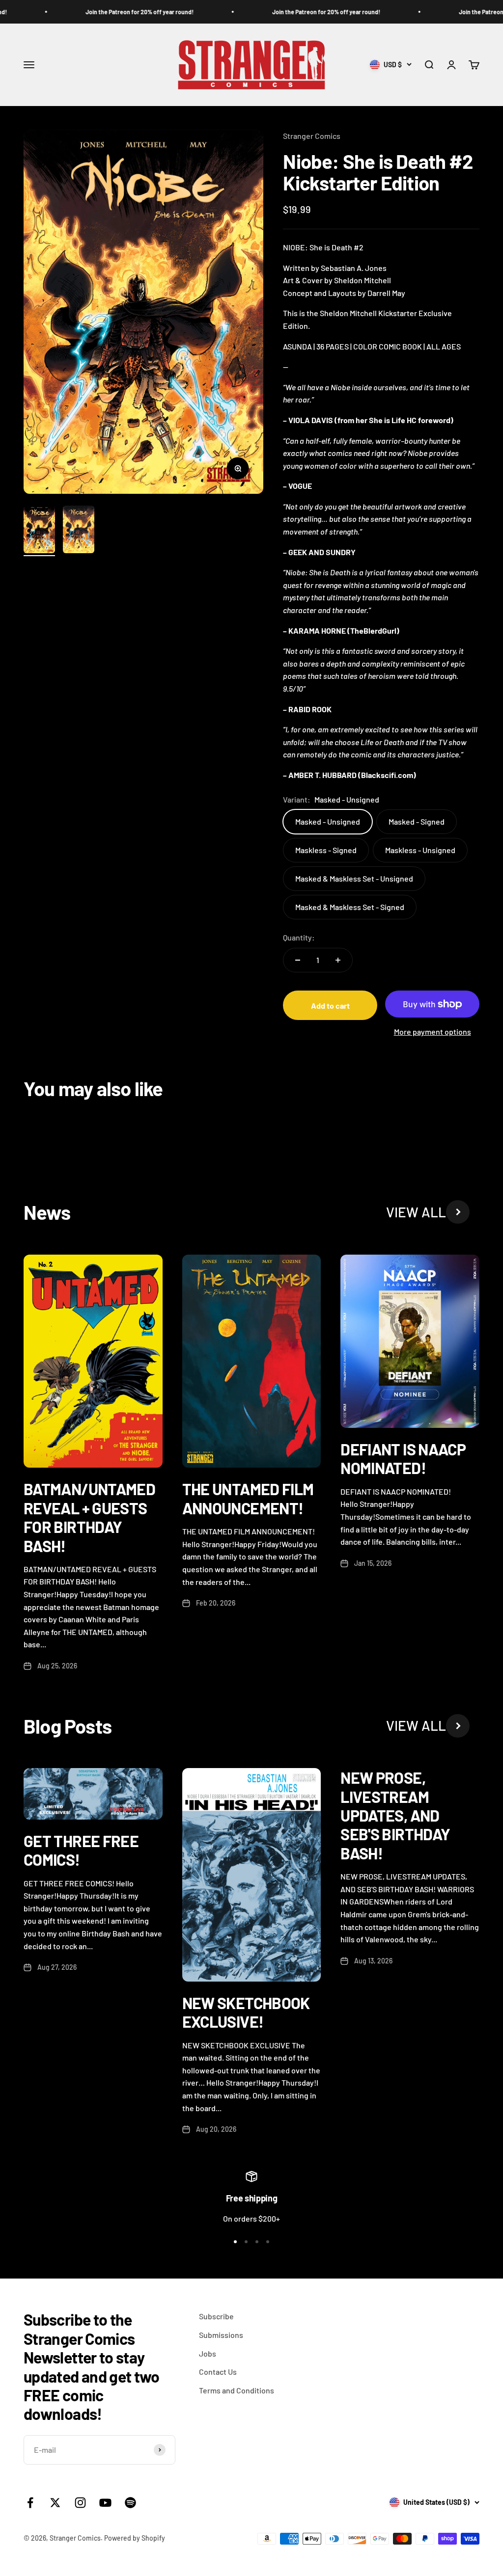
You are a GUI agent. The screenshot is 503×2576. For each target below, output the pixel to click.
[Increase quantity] (338, 960)
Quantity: (299, 937)
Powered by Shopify (135, 2538)
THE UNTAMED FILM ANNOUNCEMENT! (248, 1498)
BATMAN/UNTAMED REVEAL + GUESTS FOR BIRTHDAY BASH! (89, 1517)
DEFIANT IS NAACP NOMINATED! (403, 1458)
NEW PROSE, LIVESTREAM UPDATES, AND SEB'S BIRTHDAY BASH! (395, 1815)
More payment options (433, 1032)
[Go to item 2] (79, 531)
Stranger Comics (312, 136)
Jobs (208, 2353)
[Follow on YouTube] (105, 2503)
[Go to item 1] (39, 531)
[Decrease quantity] (298, 960)
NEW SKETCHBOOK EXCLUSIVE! (246, 2012)
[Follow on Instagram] (80, 2503)
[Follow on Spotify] (130, 2503)
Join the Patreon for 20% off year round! (117, 12)
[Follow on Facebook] (30, 2503)
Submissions (221, 2335)
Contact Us (218, 2372)
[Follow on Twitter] (55, 2503)
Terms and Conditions (237, 2390)
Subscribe (216, 2316)
